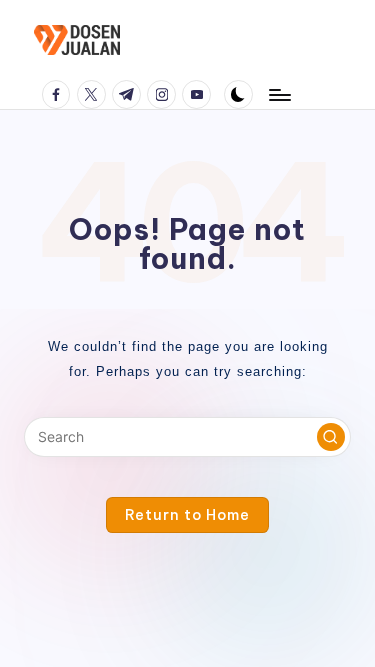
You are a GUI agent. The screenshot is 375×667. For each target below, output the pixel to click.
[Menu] (279, 94)
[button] (331, 437)
